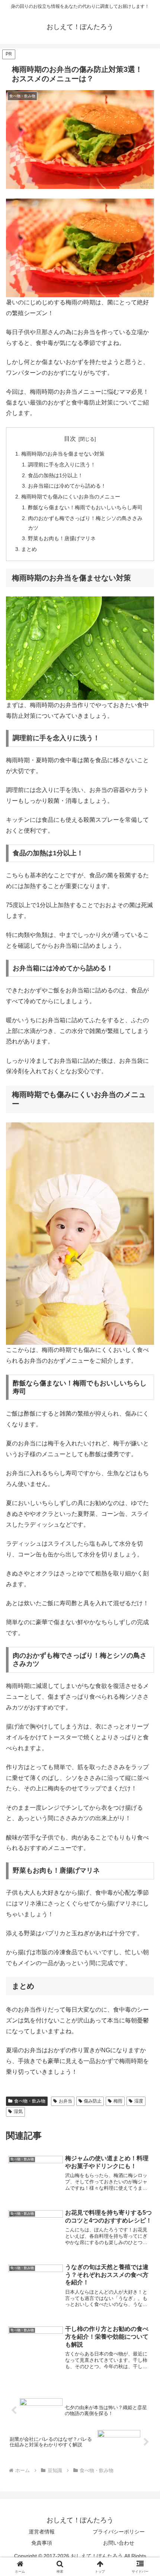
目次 (70, 439)
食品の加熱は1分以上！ (55, 475)
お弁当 (65, 2101)
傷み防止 (93, 2101)
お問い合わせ (119, 2543)
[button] (145, 1547)
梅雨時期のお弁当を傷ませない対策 (63, 454)
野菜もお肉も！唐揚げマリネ (62, 538)
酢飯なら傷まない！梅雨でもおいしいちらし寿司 (85, 507)
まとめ (29, 549)
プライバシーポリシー (119, 2532)
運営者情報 (42, 2532)
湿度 (139, 2101)
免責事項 (42, 2543)
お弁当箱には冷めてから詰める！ (67, 486)
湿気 (18, 2111)
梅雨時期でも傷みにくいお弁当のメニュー (71, 497)
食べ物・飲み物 (30, 2101)
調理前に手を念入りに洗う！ (62, 465)
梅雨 (118, 2101)
